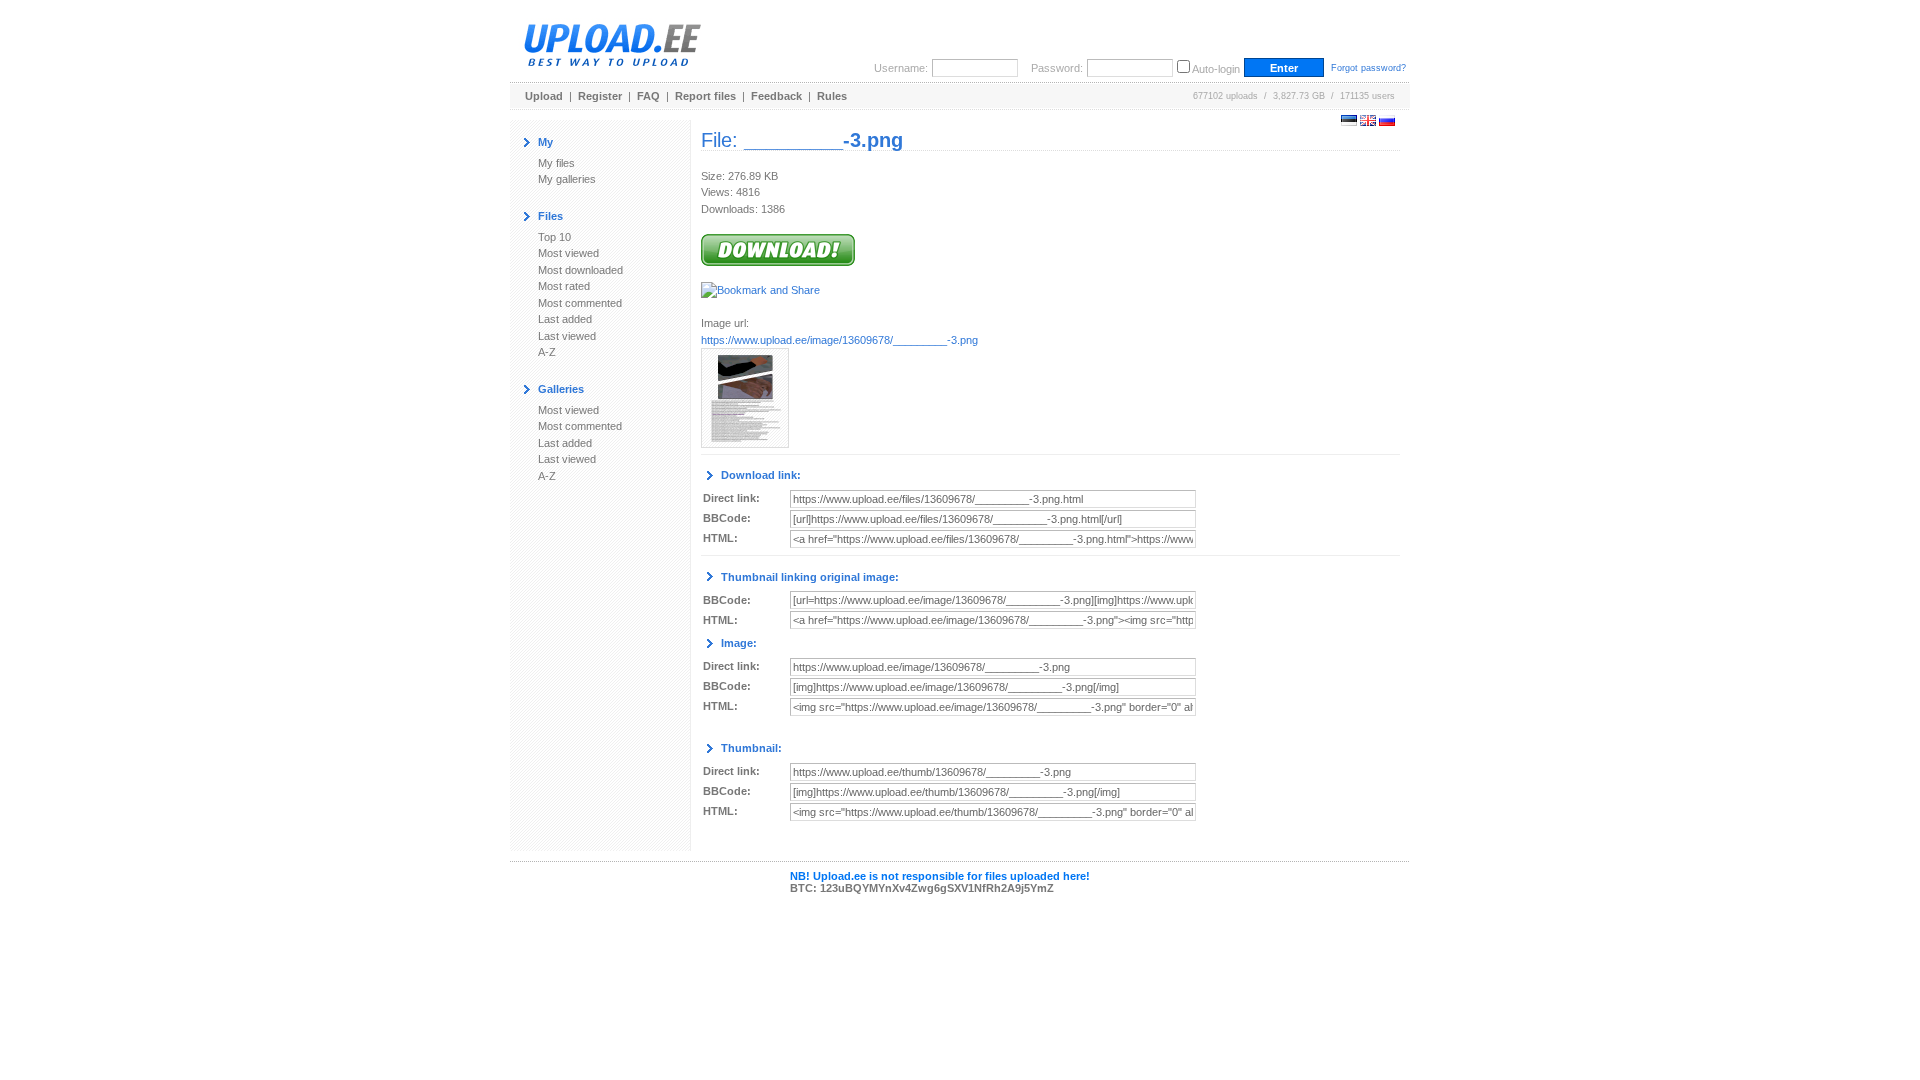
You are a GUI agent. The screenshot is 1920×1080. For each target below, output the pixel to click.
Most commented (580, 303)
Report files (705, 96)
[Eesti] (1349, 122)
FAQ (648, 96)
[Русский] (1387, 122)
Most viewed (568, 253)
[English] (1368, 122)
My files (556, 163)
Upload (544, 96)
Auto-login (1216, 69)
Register (600, 96)
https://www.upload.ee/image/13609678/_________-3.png (839, 340)
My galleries (567, 179)
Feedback (776, 96)
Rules (832, 96)
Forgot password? (1368, 68)
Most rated (564, 286)
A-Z (547, 352)
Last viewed (567, 336)
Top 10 (554, 237)
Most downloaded (580, 270)
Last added (565, 319)
